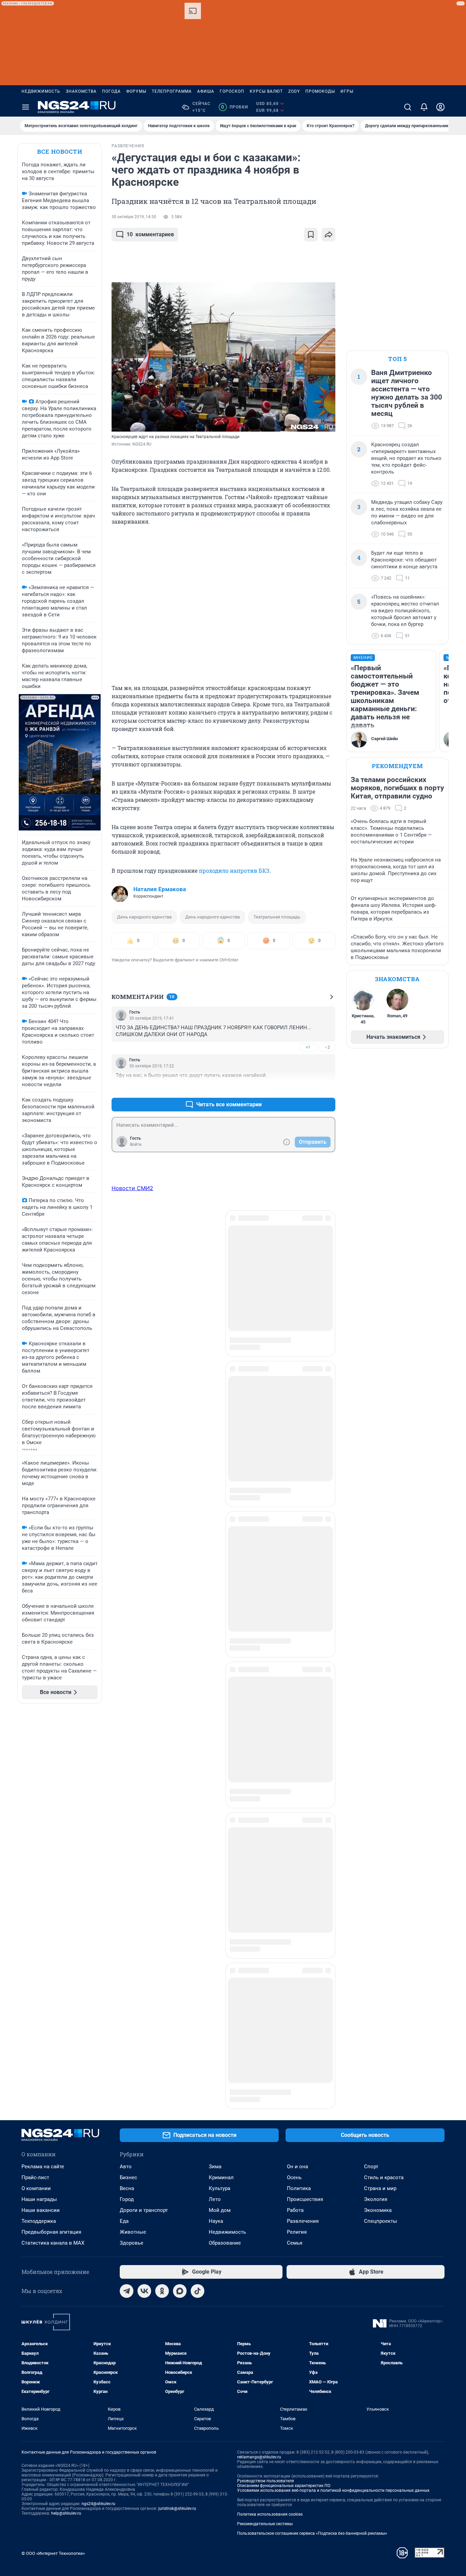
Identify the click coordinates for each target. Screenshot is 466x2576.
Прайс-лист (35, 1802)
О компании (36, 1813)
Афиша (206, 91)
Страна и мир (380, 1813)
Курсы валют (266, 91)
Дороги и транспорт (144, 1834)
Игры (347, 91)
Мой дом (220, 1834)
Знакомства (81, 91)
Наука (216, 1845)
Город (127, 1824)
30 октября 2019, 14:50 (134, 217)
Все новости (60, 152)
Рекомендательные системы (265, 2148)
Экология (376, 1824)
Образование (225, 1867)
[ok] (162, 1915)
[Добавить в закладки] (311, 235)
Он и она (297, 1791)
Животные (133, 1856)
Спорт (371, 1791)
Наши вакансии (41, 1834)
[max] (180, 1915)
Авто (126, 1791)
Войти (136, 1144)
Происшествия (305, 1824)
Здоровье (132, 1867)
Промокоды (320, 91)
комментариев (150, 234)
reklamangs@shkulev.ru (259, 2081)
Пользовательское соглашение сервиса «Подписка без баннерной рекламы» (312, 2158)
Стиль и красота (384, 1802)
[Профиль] (440, 107)
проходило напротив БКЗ (234, 871)
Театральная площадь (277, 917)
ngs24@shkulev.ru (98, 2128)
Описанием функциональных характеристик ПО (284, 2110)
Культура (220, 1813)
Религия (297, 1856)
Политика (299, 1813)
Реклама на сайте (43, 1791)
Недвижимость (41, 91)
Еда (124, 1845)
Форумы (136, 91)
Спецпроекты (381, 1845)
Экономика (378, 1834)
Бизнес (128, 1802)
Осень (294, 1802)
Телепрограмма (172, 91)
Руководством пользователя (266, 2105)
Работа (295, 1834)
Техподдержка (39, 1845)
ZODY (294, 91)
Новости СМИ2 (132, 1188)
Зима (215, 1791)
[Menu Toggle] (26, 107)
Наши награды (39, 1824)
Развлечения (303, 1845)
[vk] (144, 1915)
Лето (215, 1824)
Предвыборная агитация (51, 1856)
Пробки (235, 107)
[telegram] (127, 1915)
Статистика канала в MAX (53, 1867)
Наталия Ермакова (160, 889)
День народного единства (144, 917)
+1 (308, 1047)
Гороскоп (232, 91)
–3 (327, 1088)
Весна (127, 1813)
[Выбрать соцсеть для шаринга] (329, 235)
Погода (111, 91)
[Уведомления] (424, 107)
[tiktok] (198, 1915)
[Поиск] (408, 107)
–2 (327, 1047)
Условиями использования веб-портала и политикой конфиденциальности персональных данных (333, 2115)
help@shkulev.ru (66, 2138)
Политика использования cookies (270, 2139)
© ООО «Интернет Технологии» (53, 2178)
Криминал (221, 1802)
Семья (295, 1867)
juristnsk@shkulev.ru (177, 2133)
